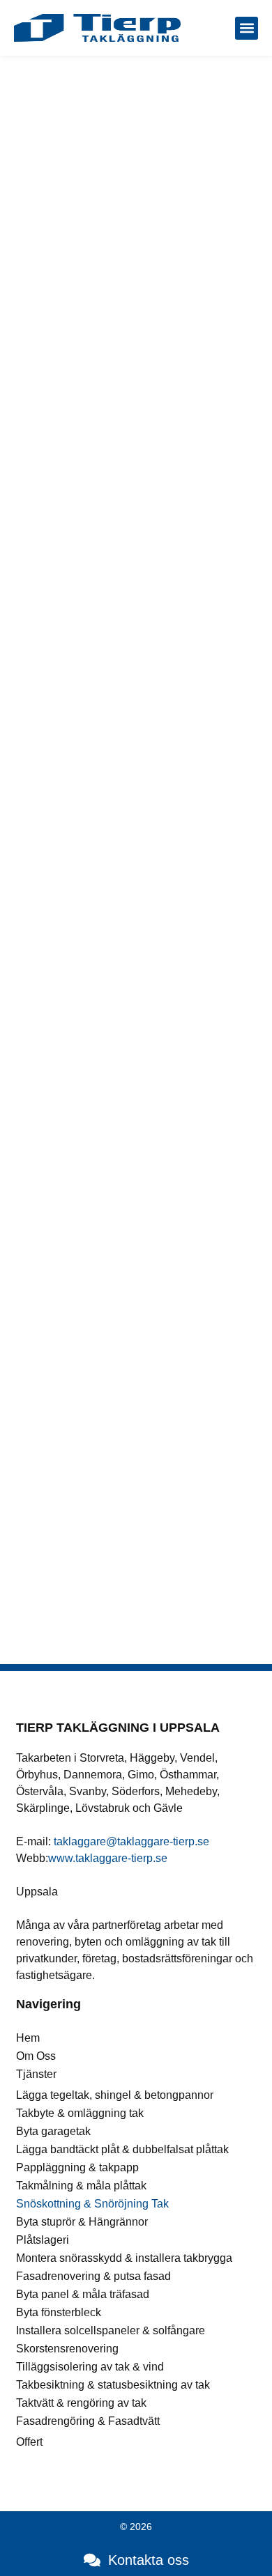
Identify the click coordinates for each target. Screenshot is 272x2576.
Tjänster (36, 2074)
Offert (29, 2442)
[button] (247, 28)
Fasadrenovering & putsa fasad (93, 2276)
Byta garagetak (53, 2131)
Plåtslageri (43, 2240)
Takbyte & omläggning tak (80, 2113)
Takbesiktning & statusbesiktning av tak (113, 2385)
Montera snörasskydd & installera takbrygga (124, 2258)
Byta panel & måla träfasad (83, 2294)
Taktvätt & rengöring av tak (81, 2403)
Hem (28, 2038)
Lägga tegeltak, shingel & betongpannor (115, 2095)
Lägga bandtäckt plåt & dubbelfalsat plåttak (122, 2149)
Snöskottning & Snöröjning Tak (92, 2204)
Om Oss (36, 2056)
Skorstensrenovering (67, 2349)
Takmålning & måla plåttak (81, 2186)
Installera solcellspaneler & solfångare (111, 2330)
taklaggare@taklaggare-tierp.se (131, 1841)
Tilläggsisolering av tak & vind (90, 2367)
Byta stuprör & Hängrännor (82, 2222)
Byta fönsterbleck (59, 2312)
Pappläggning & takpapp (77, 2167)
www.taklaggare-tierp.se (108, 1858)
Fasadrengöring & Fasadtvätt (88, 2421)
